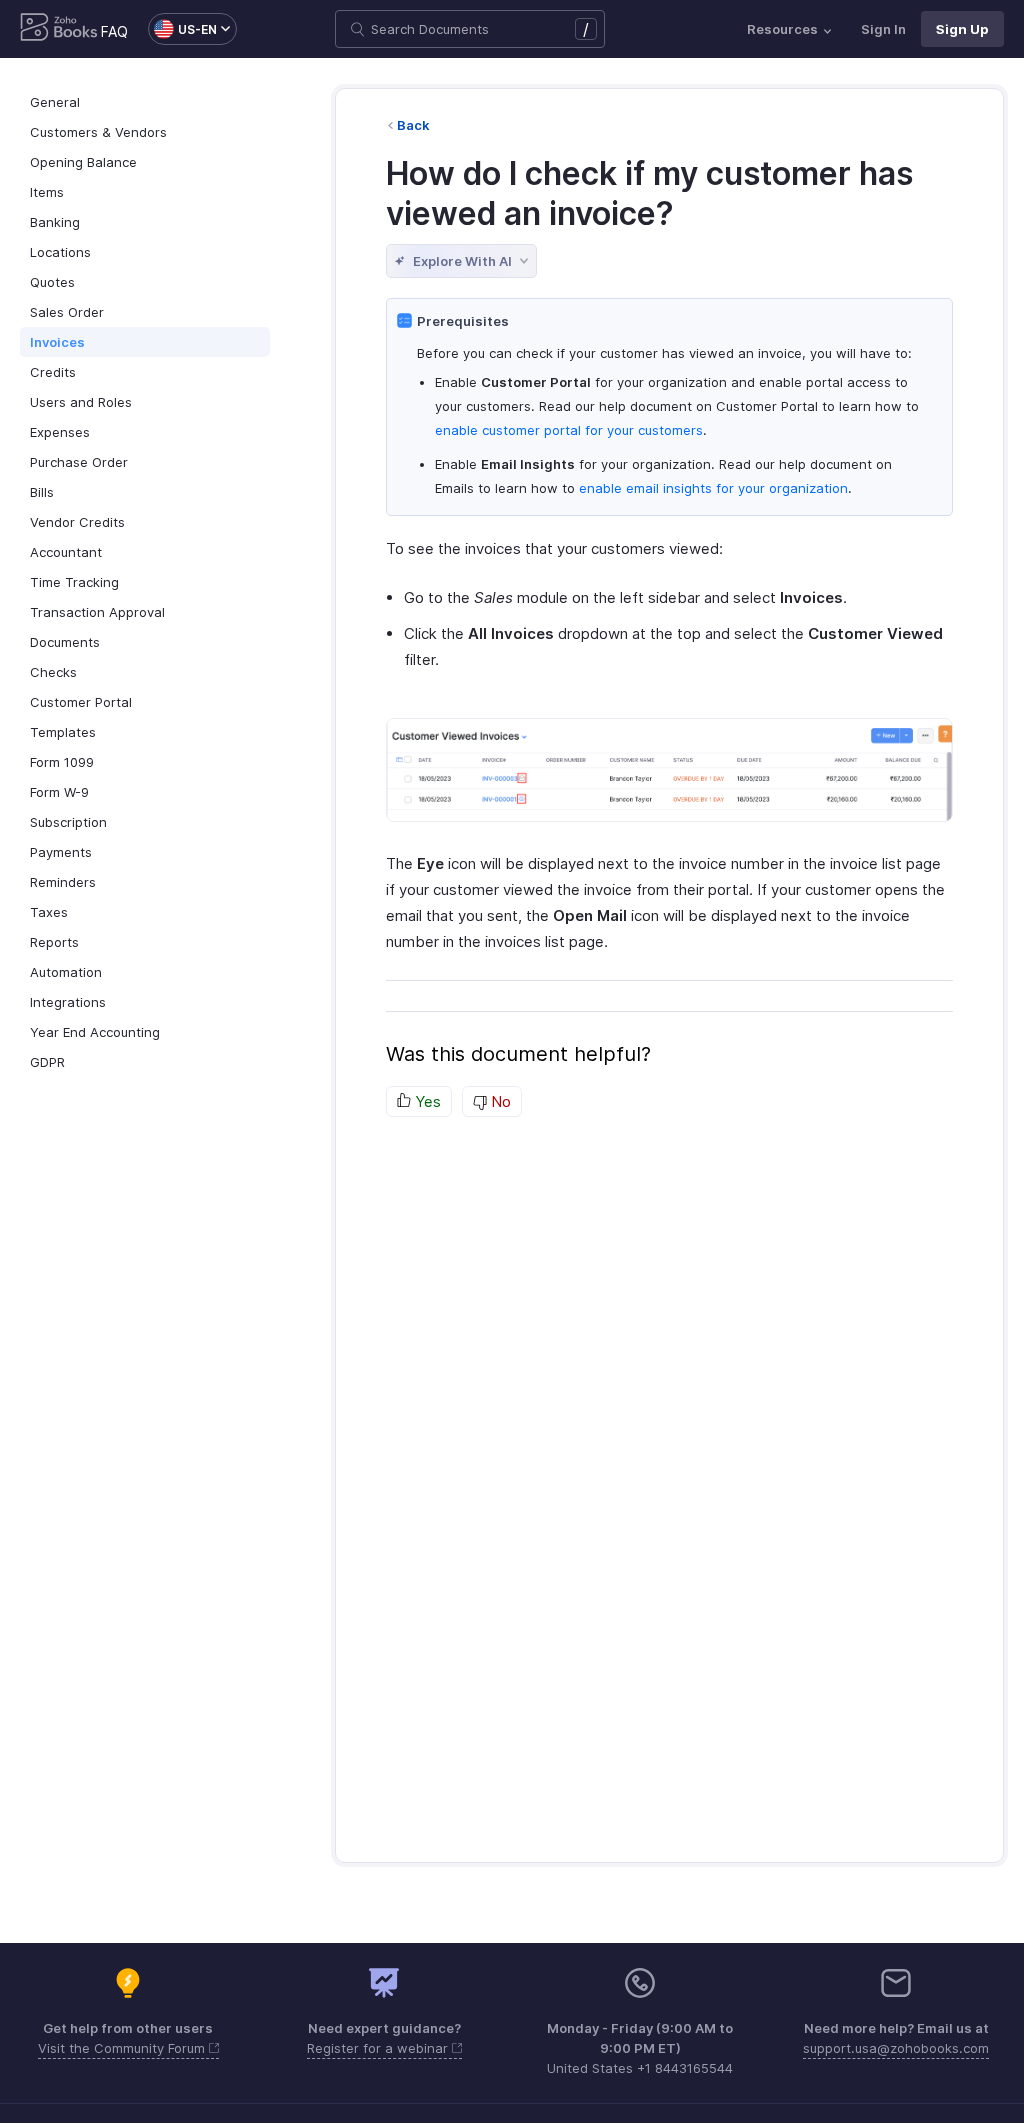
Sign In (883, 29)
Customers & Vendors (98, 132)
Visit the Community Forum (123, 2048)
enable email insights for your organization (713, 488)
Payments (61, 852)
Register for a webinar (379, 2048)
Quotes (52, 282)
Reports (54, 942)
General (55, 102)
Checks (53, 672)
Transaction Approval (97, 612)
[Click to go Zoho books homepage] (59, 29)
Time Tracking (74, 582)
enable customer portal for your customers (569, 430)
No (499, 1101)
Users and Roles (81, 402)
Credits (53, 372)
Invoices (57, 342)
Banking (55, 222)
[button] (182, 29)
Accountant (66, 552)
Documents (65, 642)
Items (47, 192)
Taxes (49, 912)
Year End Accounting (95, 1032)
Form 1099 (62, 762)
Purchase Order (79, 462)
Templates (63, 732)
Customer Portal (81, 702)
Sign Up (962, 29)
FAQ (114, 31)
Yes (426, 1101)
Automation (66, 972)
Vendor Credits (77, 522)
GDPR (47, 1062)
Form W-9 (59, 792)
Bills (42, 492)
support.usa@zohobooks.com (896, 2048)
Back (413, 125)
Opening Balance (83, 162)
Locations (60, 252)
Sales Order (67, 312)
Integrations (68, 1002)
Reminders (63, 882)
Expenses (60, 432)
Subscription (68, 822)
